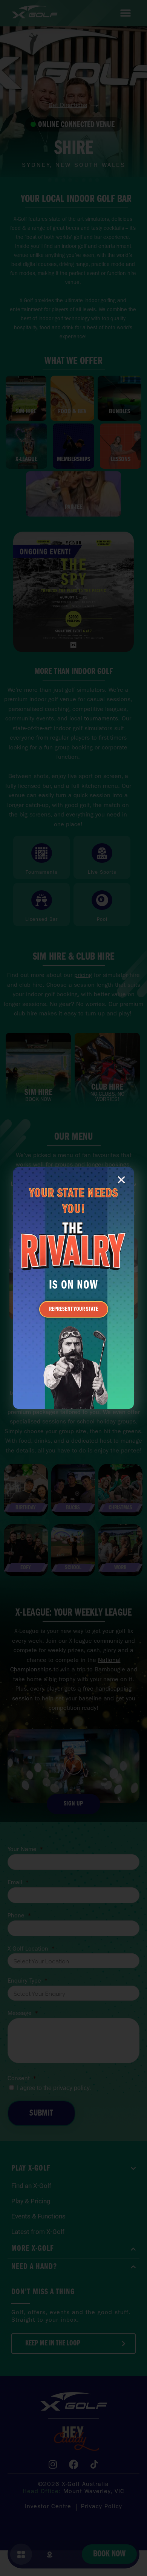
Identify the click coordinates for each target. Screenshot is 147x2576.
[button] (121, 1180)
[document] (73, 1288)
